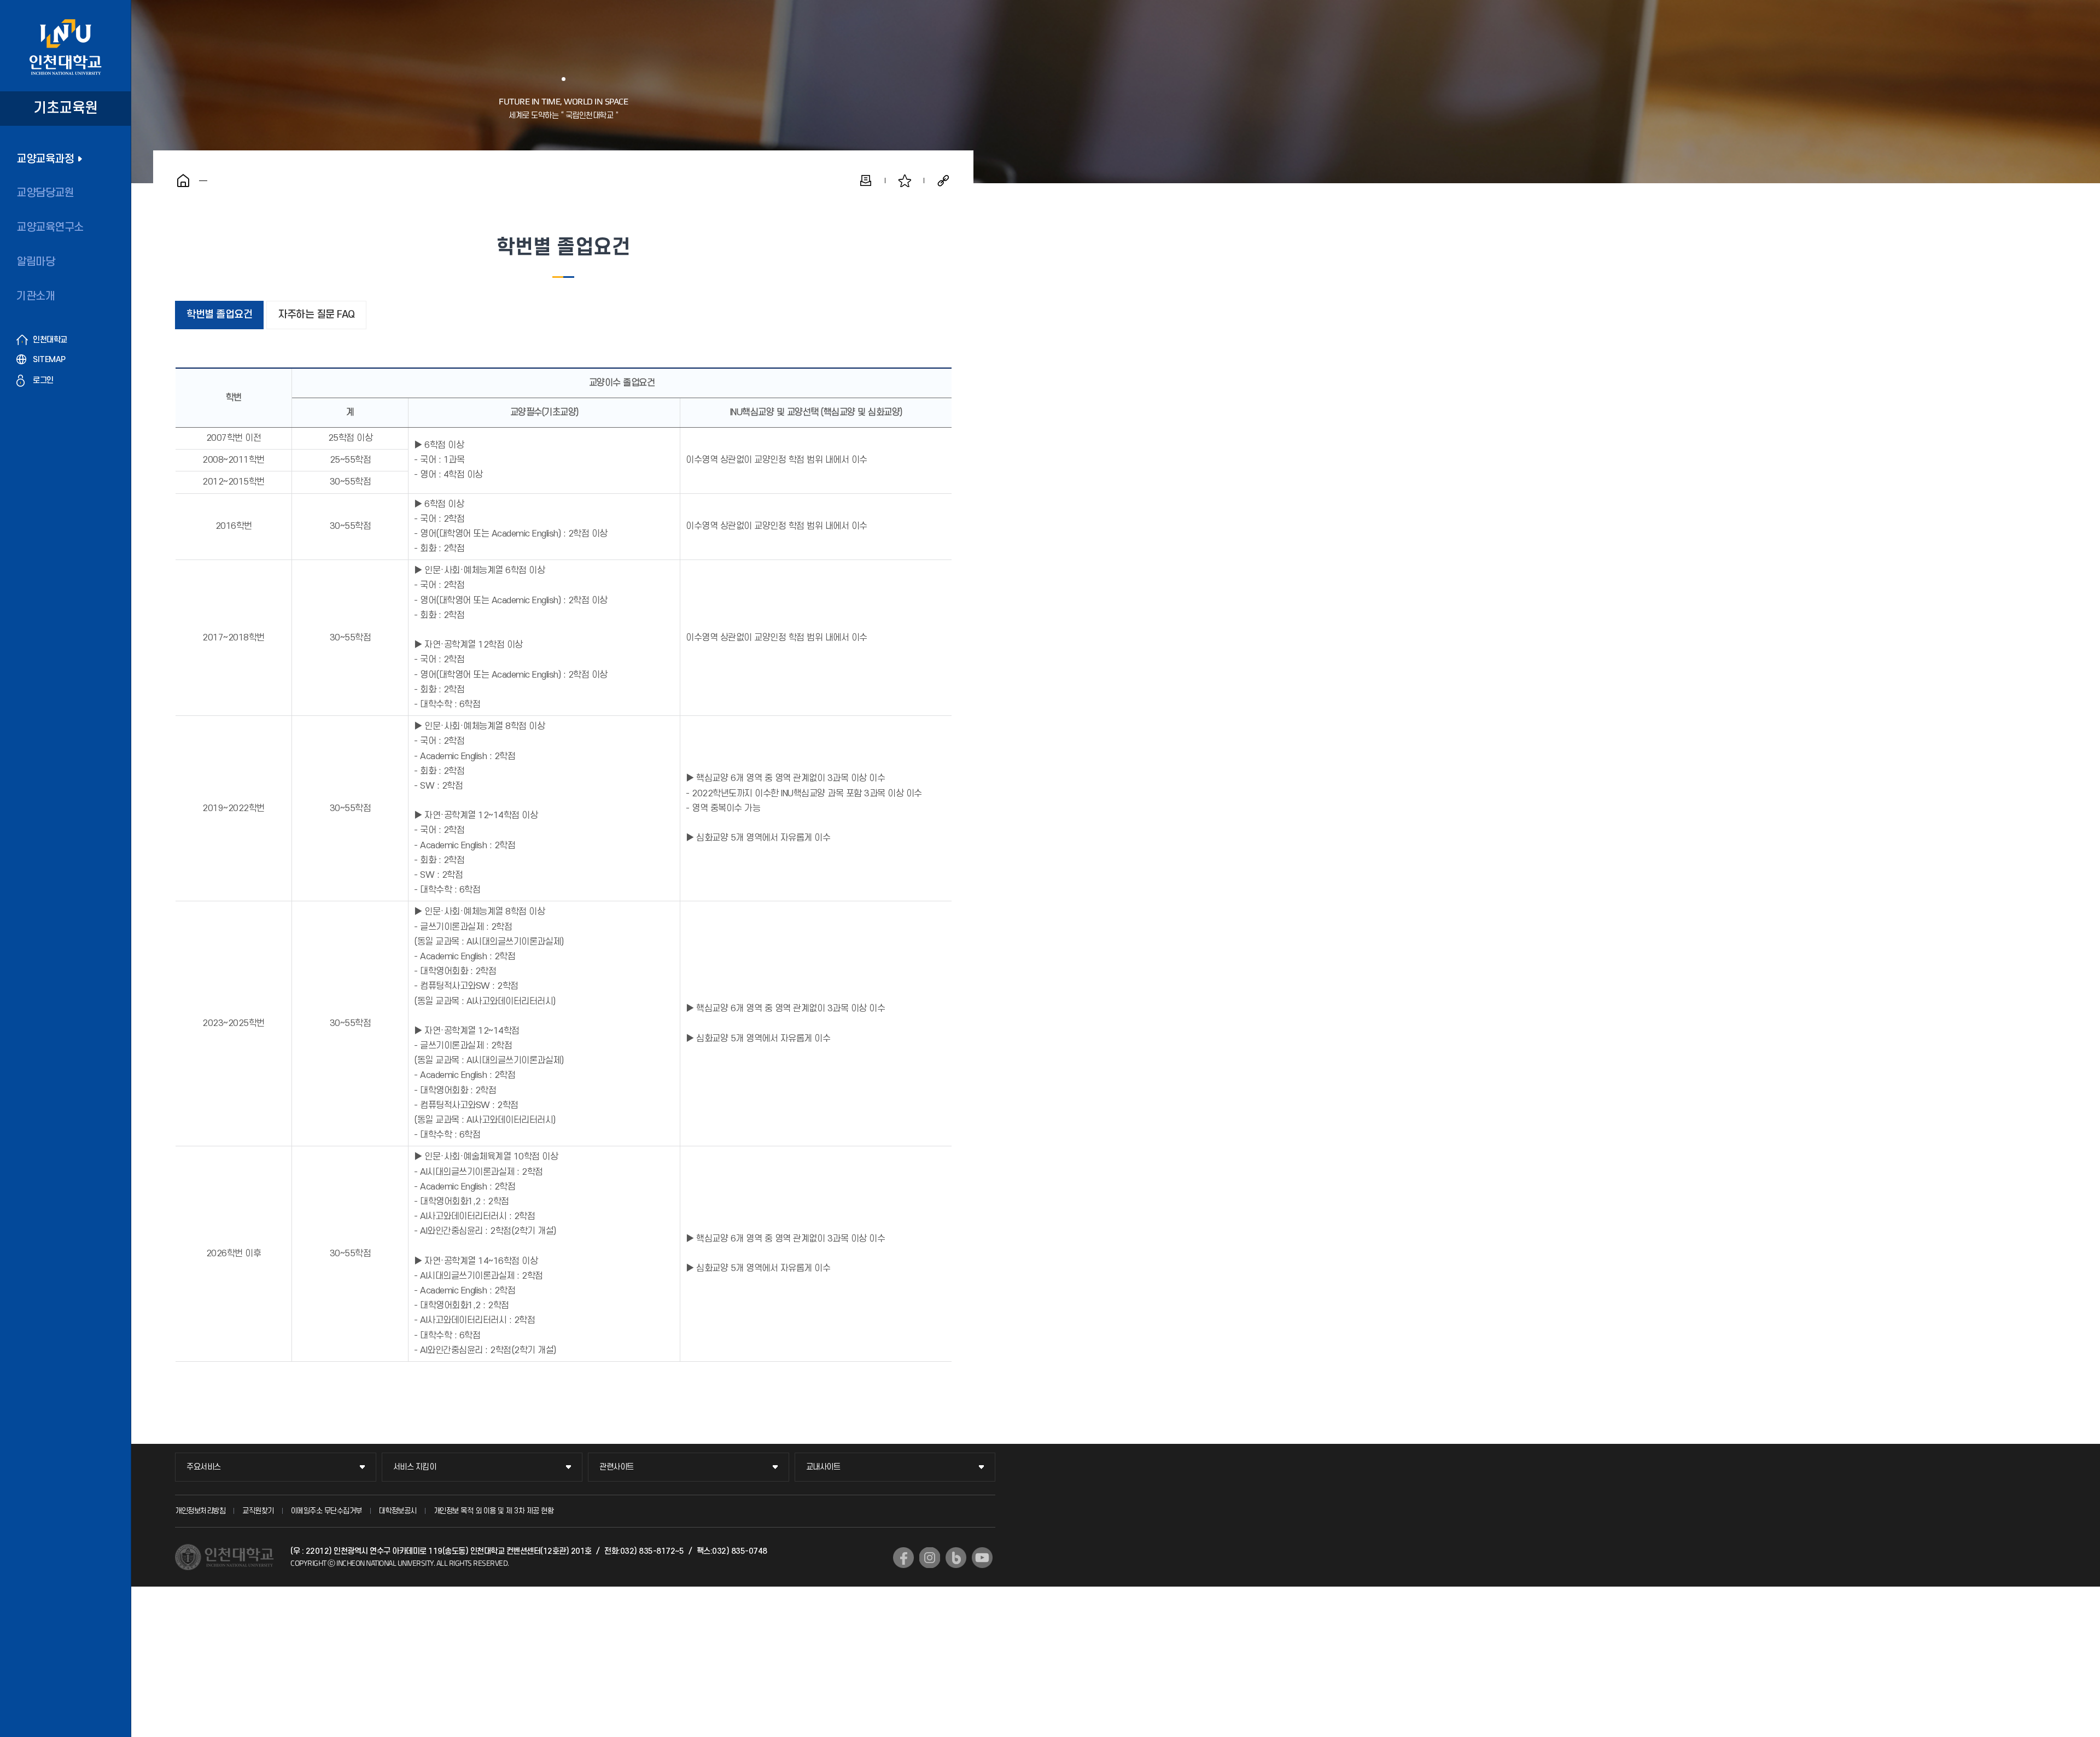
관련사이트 (617, 1467)
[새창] (903, 1558)
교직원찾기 (258, 1511)
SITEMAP (49, 360)
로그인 (43, 380)
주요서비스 (204, 1467)
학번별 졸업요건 (219, 315)
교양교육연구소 (50, 228)
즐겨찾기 (905, 180)
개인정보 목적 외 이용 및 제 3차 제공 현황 (494, 1511)
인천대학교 (50, 340)
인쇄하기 (866, 180)
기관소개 (36, 296)
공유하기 (943, 180)
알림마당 (36, 262)
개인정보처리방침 (200, 1511)
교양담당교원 (45, 193)
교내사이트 (823, 1467)
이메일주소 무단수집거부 (326, 1511)
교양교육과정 (45, 159)
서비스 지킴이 (415, 1467)
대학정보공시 (398, 1511)
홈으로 (183, 180)
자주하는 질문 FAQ (316, 315)
